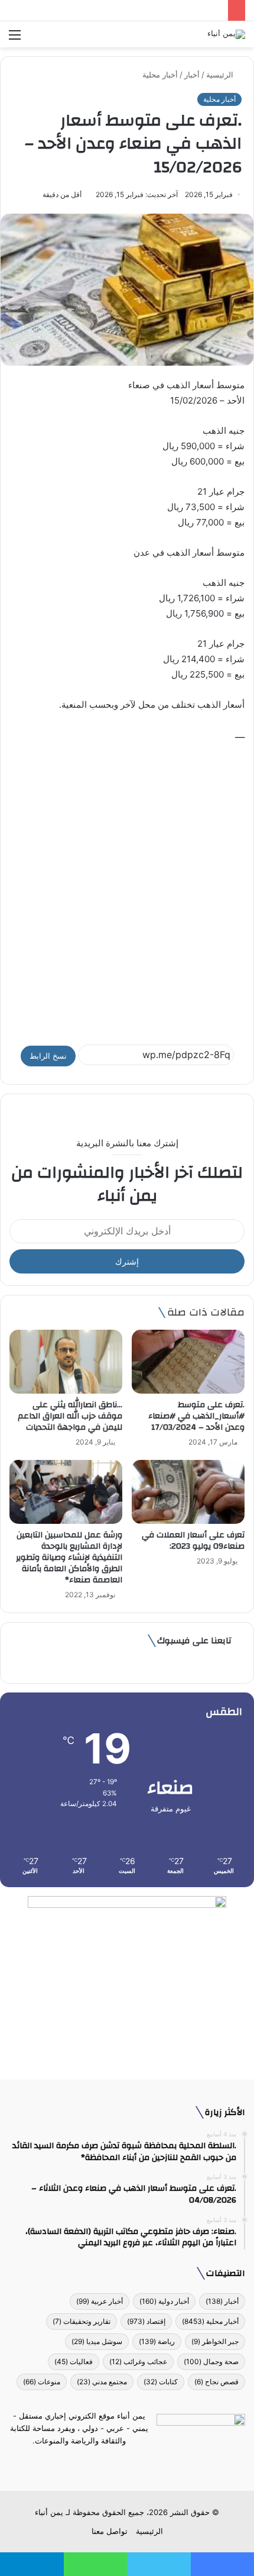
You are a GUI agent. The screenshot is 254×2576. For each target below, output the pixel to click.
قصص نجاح (216, 2382)
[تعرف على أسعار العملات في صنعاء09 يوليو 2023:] (188, 1492)
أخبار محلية (160, 75)
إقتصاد (146, 2321)
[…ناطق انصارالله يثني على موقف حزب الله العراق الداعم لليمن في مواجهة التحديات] (66, 1361)
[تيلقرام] (120, 2463)
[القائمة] (15, 39)
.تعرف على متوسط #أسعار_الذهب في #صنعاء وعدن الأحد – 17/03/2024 (196, 1416)
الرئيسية (221, 75)
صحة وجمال (211, 2361)
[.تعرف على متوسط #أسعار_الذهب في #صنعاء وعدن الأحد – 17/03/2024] (188, 1362)
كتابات (161, 2382)
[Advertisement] (127, 888)
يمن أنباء (49, 2512)
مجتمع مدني (102, 2382)
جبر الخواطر (215, 2341)
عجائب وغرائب (138, 2361)
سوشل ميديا (97, 2341)
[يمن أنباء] (226, 34)
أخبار (192, 75)
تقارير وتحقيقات (82, 2321)
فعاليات (74, 2361)
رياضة (157, 2341)
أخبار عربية (100, 2301)
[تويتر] (134, 2463)
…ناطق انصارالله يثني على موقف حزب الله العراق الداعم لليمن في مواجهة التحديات (70, 1416)
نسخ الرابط (48, 1056)
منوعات (42, 2382)
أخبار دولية (164, 2301)
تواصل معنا (110, 2531)
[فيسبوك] (148, 2463)
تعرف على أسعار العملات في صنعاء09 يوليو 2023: (193, 1541)
